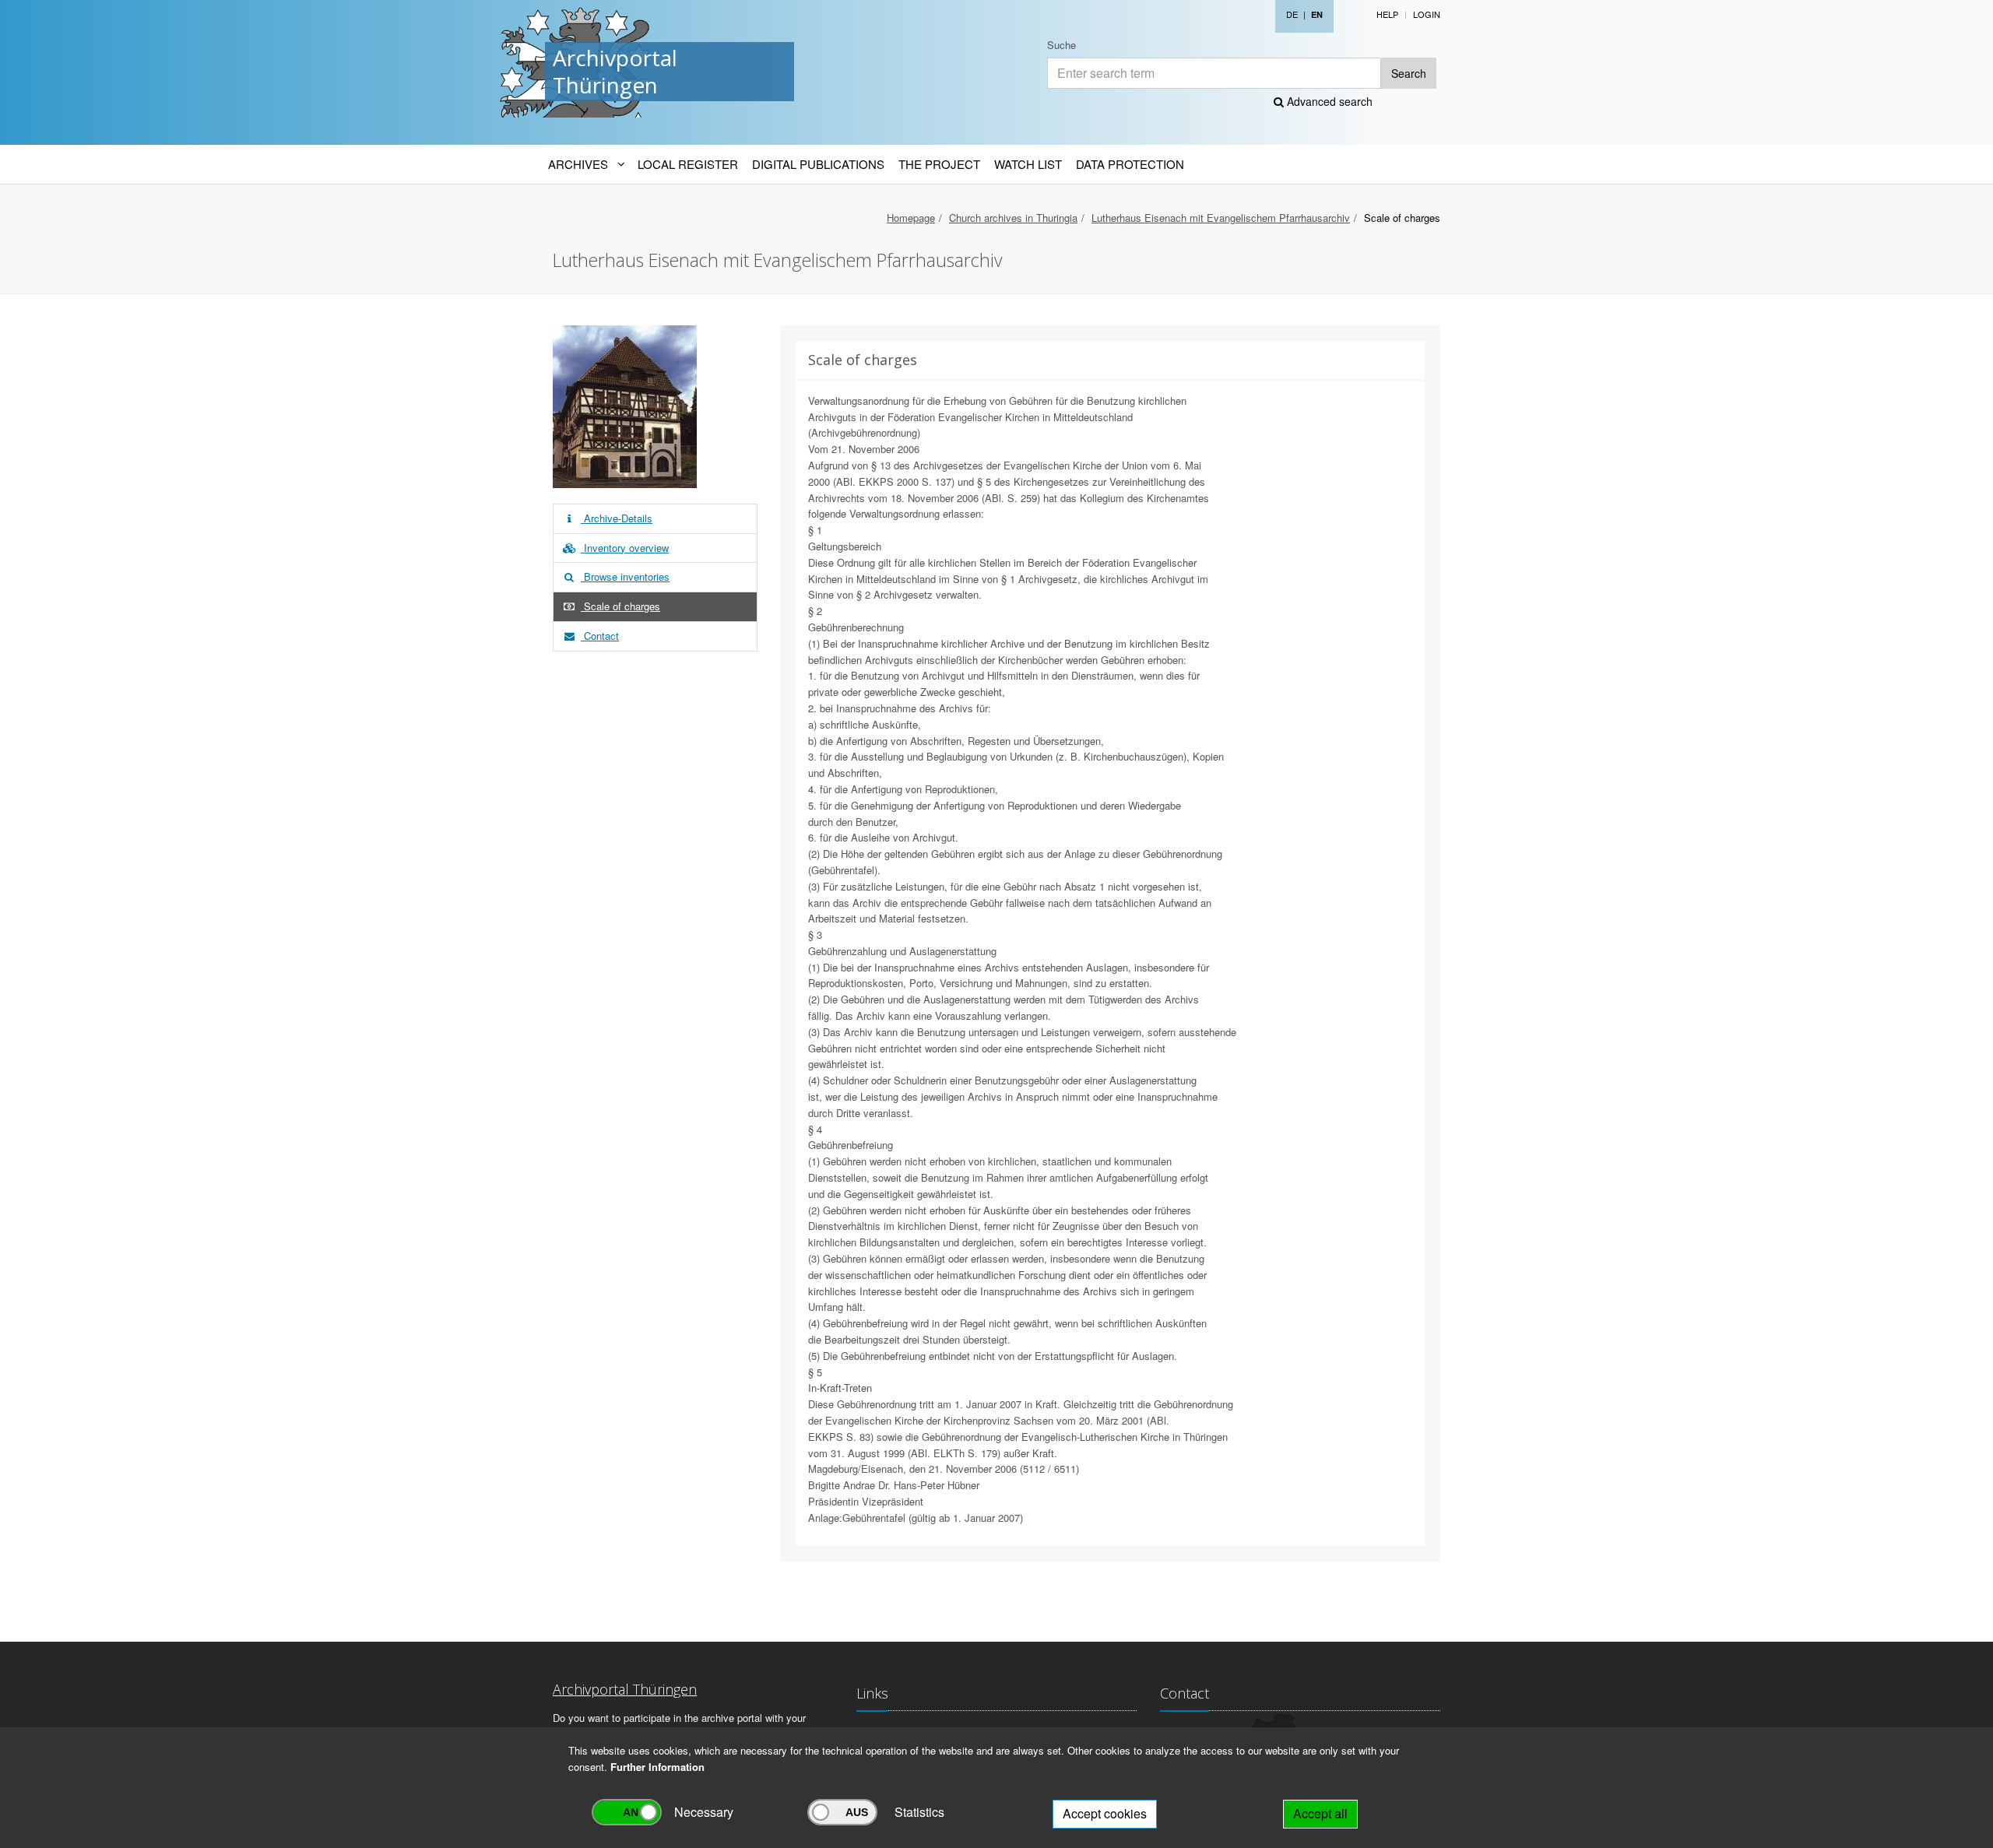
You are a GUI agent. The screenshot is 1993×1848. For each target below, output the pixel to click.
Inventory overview (625, 548)
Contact (600, 636)
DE (1292, 14)
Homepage (911, 218)
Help (1387, 14)
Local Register (688, 164)
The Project (939, 164)
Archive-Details (617, 518)
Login (1427, 14)
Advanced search (1328, 101)
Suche (1062, 45)
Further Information (657, 1767)
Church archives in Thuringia (1013, 218)
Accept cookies (1105, 1813)
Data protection (1130, 164)
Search (1409, 73)
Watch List (1028, 164)
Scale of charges (620, 606)
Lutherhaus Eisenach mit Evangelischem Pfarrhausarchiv (1221, 218)
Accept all (1320, 1813)
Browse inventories (625, 576)
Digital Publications (818, 164)
